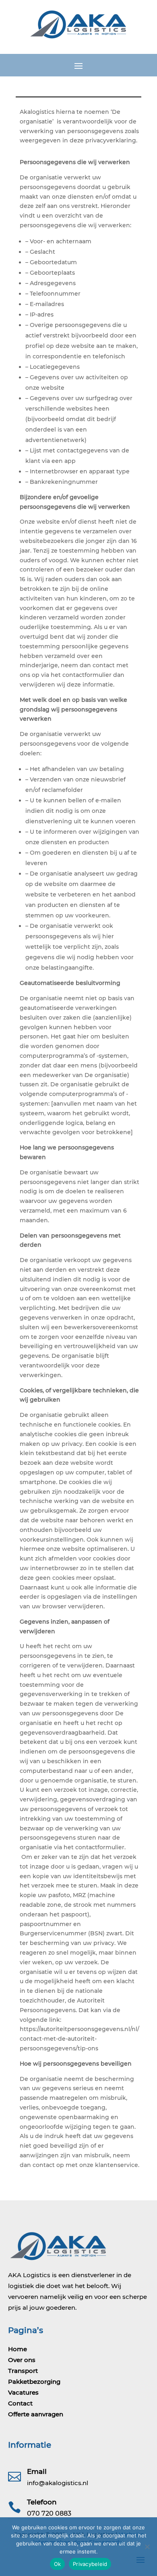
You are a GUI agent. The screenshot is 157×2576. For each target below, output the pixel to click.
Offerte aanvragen (36, 2414)
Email (37, 2471)
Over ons (22, 2360)
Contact (20, 2403)
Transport (23, 2371)
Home (18, 2349)
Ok (58, 2564)
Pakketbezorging (34, 2382)
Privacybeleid (90, 2564)
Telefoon (42, 2502)
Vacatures (23, 2392)
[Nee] (147, 2547)
